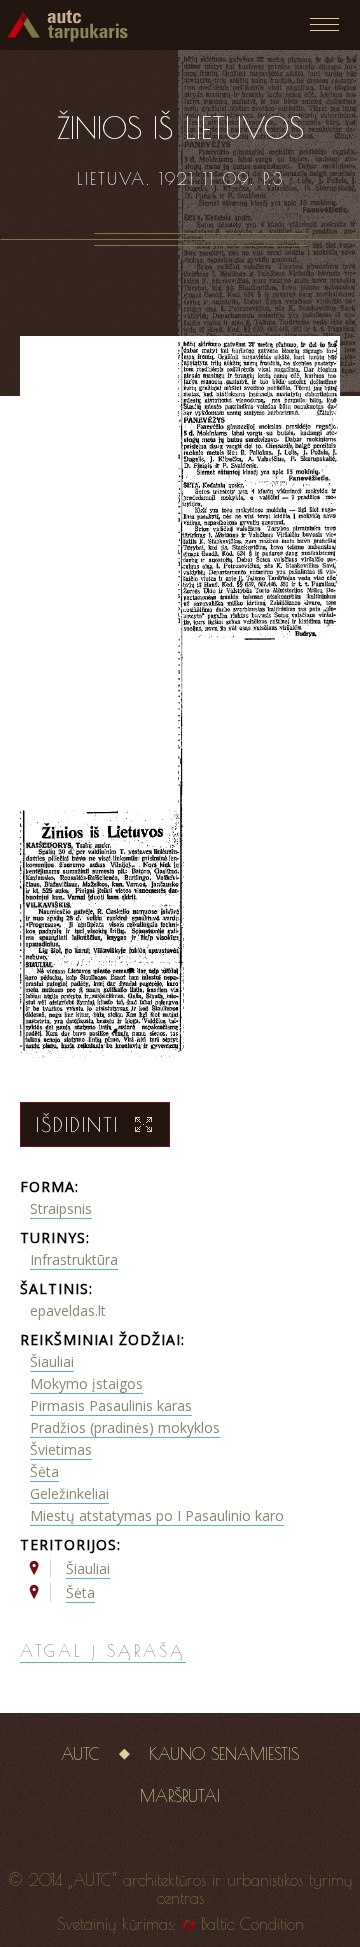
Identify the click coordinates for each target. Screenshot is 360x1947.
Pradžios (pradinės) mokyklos (125, 1427)
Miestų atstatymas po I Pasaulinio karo (157, 1515)
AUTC (80, 1754)
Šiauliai (52, 1361)
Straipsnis (61, 1208)
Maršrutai (180, 1796)
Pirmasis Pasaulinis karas (111, 1405)
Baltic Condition (252, 1924)
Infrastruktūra (74, 1259)
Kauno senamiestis (224, 1754)
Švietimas (61, 1449)
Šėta (44, 1471)
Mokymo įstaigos (86, 1383)
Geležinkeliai (69, 1493)
